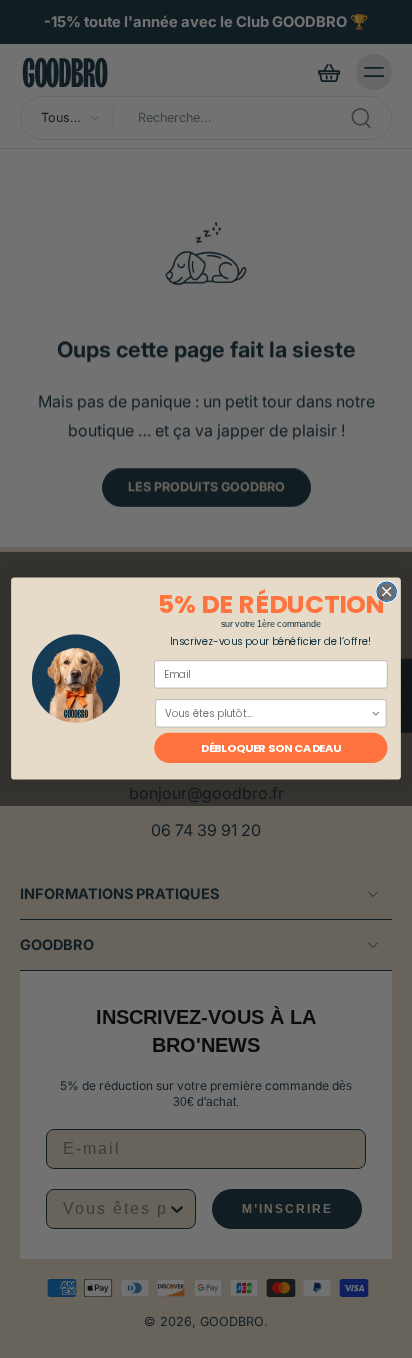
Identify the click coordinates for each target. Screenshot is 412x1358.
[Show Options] (375, 714)
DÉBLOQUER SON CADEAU (271, 749)
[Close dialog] (386, 591)
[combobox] (267, 714)
